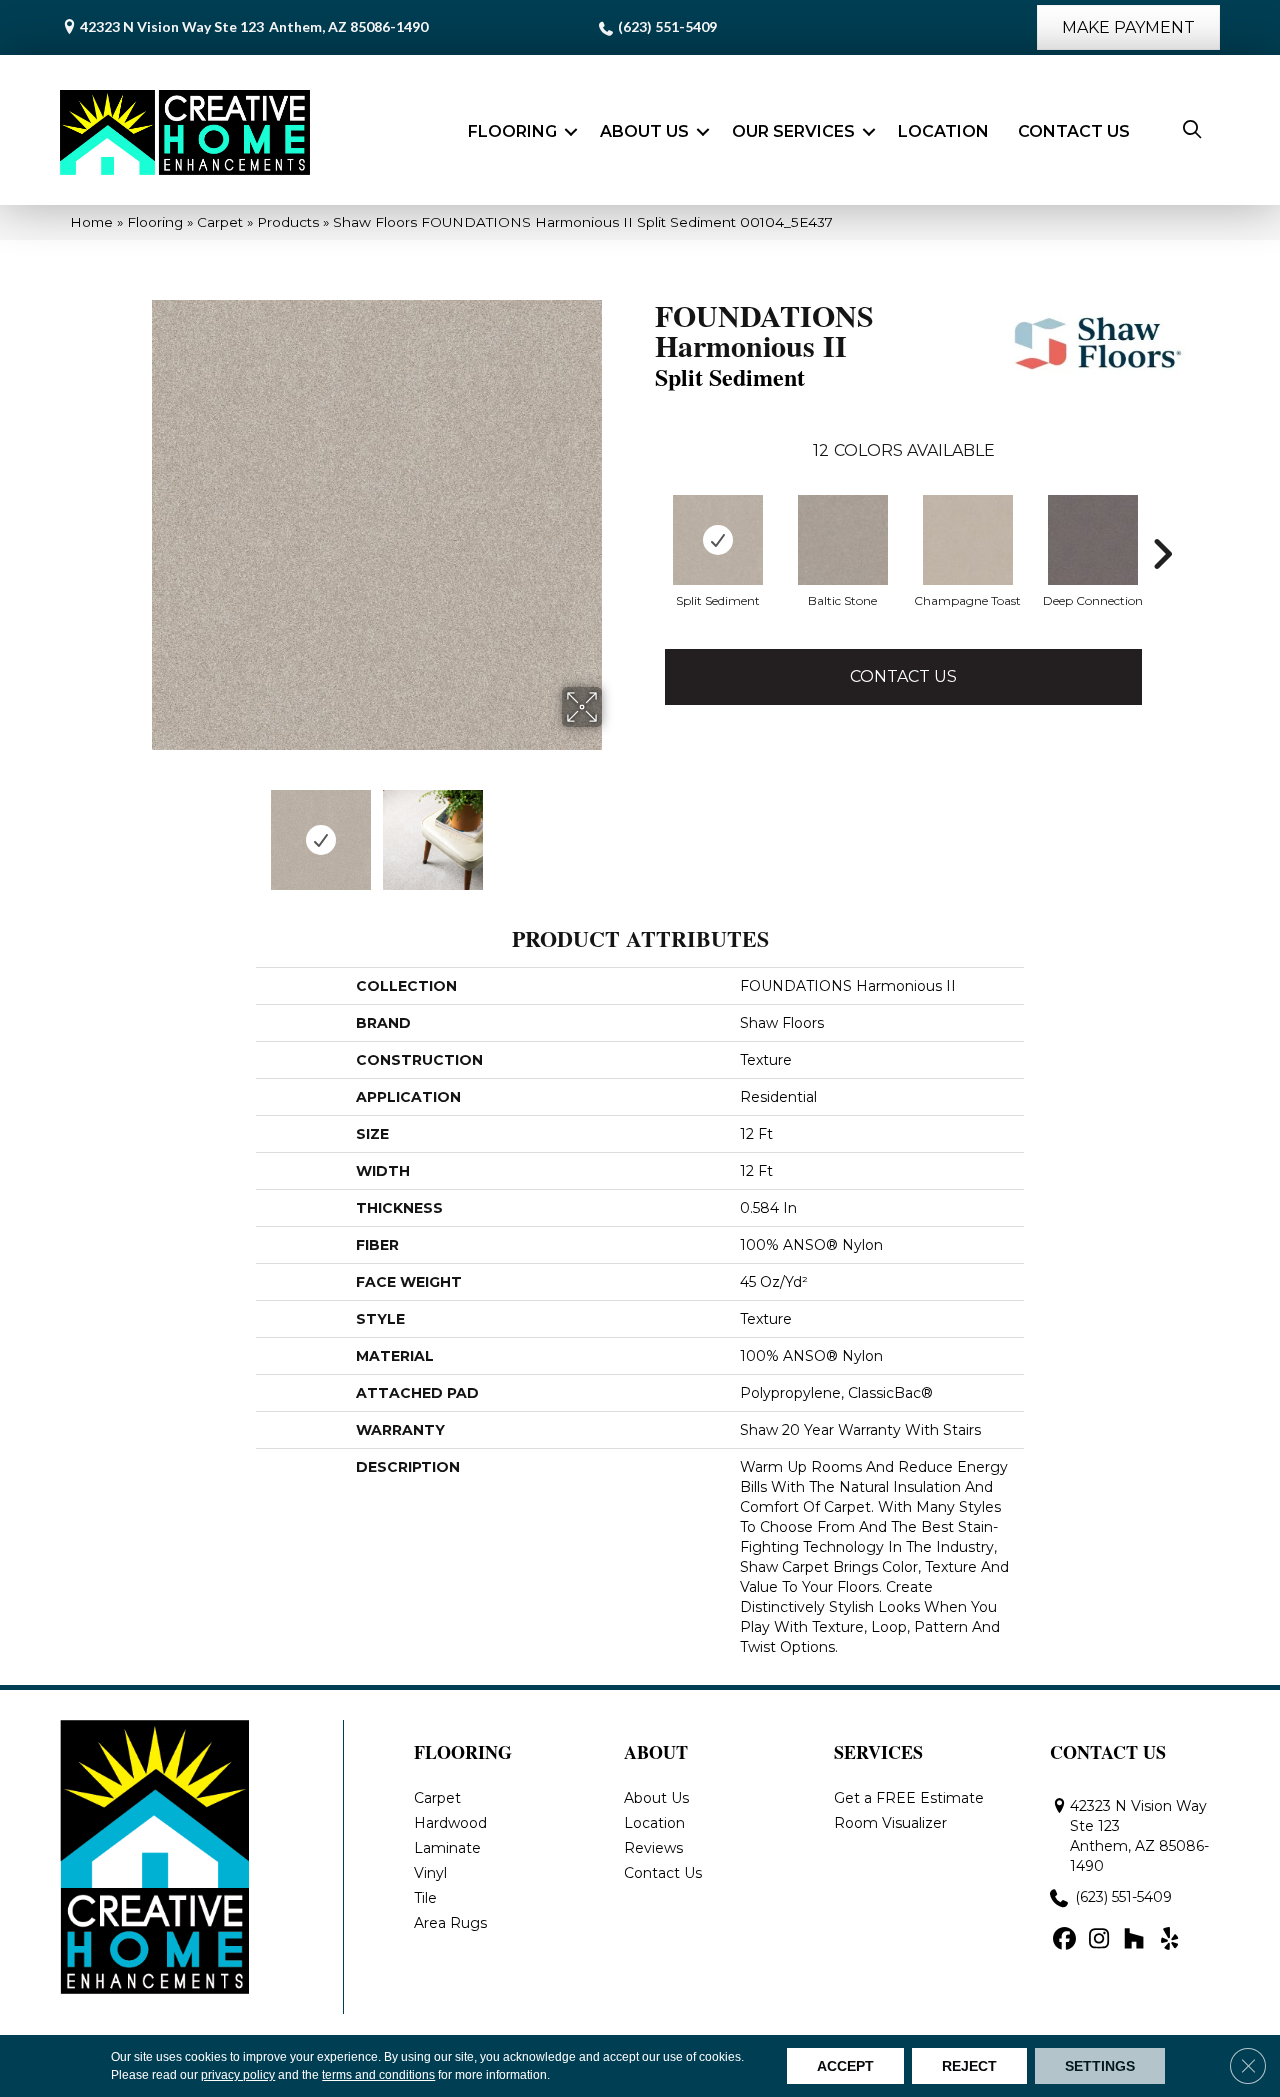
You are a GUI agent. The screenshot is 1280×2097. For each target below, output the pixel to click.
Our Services (793, 131)
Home (91, 222)
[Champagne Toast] (968, 540)
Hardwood (450, 1823)
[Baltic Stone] (843, 540)
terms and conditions (378, 2075)
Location (943, 131)
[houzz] (1134, 1940)
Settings (1100, 2066)
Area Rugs (450, 1923)
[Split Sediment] (718, 540)
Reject (969, 2066)
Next (615, 830)
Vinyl (430, 1873)
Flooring (512, 131)
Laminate (447, 1848)
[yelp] (1169, 1940)
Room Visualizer (890, 1823)
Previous (138, 830)
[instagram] (1099, 1940)
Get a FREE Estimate (909, 1798)
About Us (644, 131)
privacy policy (238, 2075)
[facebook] (1064, 1940)
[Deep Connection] (1093, 540)
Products (288, 222)
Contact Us (1074, 131)
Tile (425, 1898)
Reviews (653, 1848)
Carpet (220, 222)
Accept (845, 2066)
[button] (571, 132)
